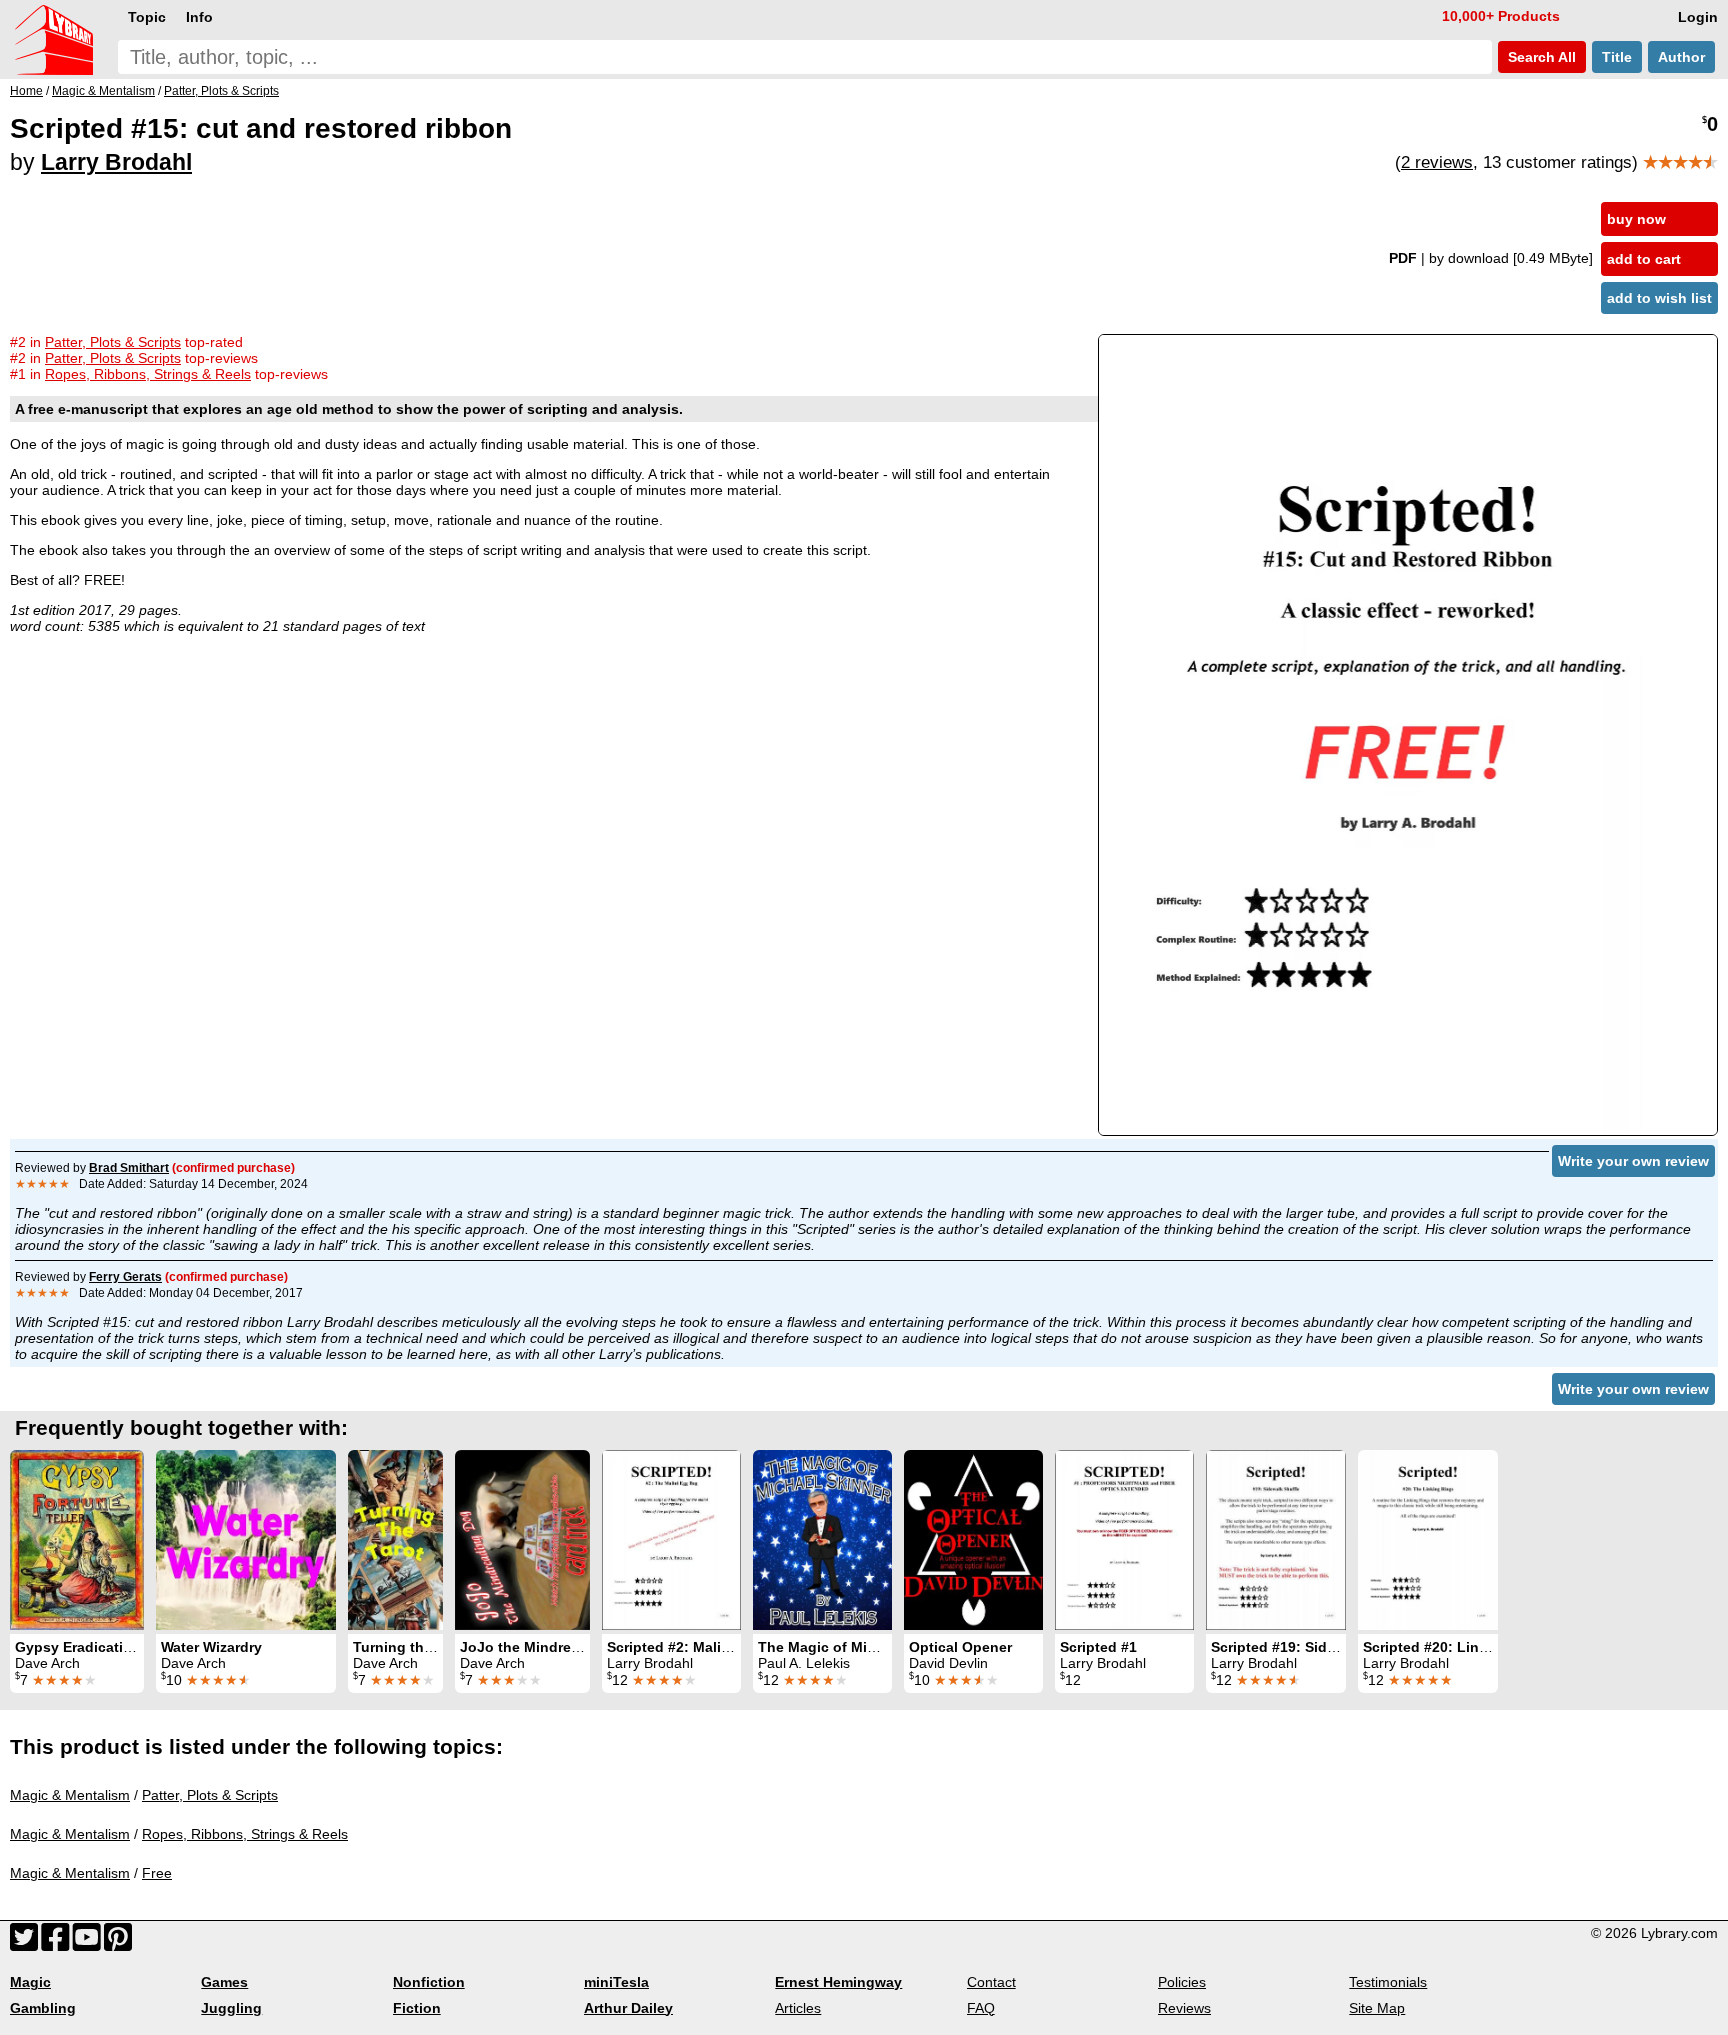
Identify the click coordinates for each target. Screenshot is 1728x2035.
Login (1698, 17)
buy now (1636, 219)
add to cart (1644, 259)
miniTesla (616, 1982)
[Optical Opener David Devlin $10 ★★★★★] (973, 1540)
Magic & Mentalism (70, 1795)
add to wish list (1659, 298)
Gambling (43, 2008)
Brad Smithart (129, 1168)
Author (1681, 57)
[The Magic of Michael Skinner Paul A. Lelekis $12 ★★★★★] (822, 1540)
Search (1540, 57)
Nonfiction (429, 1982)
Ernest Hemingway (838, 1982)
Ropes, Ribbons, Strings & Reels (245, 1834)
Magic (30, 1982)
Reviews (1184, 2008)
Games (224, 1982)
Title (1617, 57)
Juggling (231, 2008)
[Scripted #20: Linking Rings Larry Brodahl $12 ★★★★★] (1428, 1540)
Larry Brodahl (116, 162)
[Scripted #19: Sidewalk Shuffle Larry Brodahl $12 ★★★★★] (1276, 1540)
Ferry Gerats (125, 1277)
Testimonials (1388, 1982)
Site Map (1377, 2008)
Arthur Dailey (628, 2008)
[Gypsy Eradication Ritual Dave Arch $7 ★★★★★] (77, 1540)
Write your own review (1633, 1161)
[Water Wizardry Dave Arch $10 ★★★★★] (246, 1540)
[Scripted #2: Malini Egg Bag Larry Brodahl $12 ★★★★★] (671, 1540)
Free (157, 1873)
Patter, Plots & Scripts (210, 1795)
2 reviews (1437, 162)
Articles (798, 2008)
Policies (1182, 1982)
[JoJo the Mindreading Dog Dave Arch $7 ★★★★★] (522, 1540)
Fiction (417, 2008)
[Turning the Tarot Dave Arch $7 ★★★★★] (395, 1540)
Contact (991, 1982)
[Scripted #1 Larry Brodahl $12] (1124, 1540)
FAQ (981, 2008)
